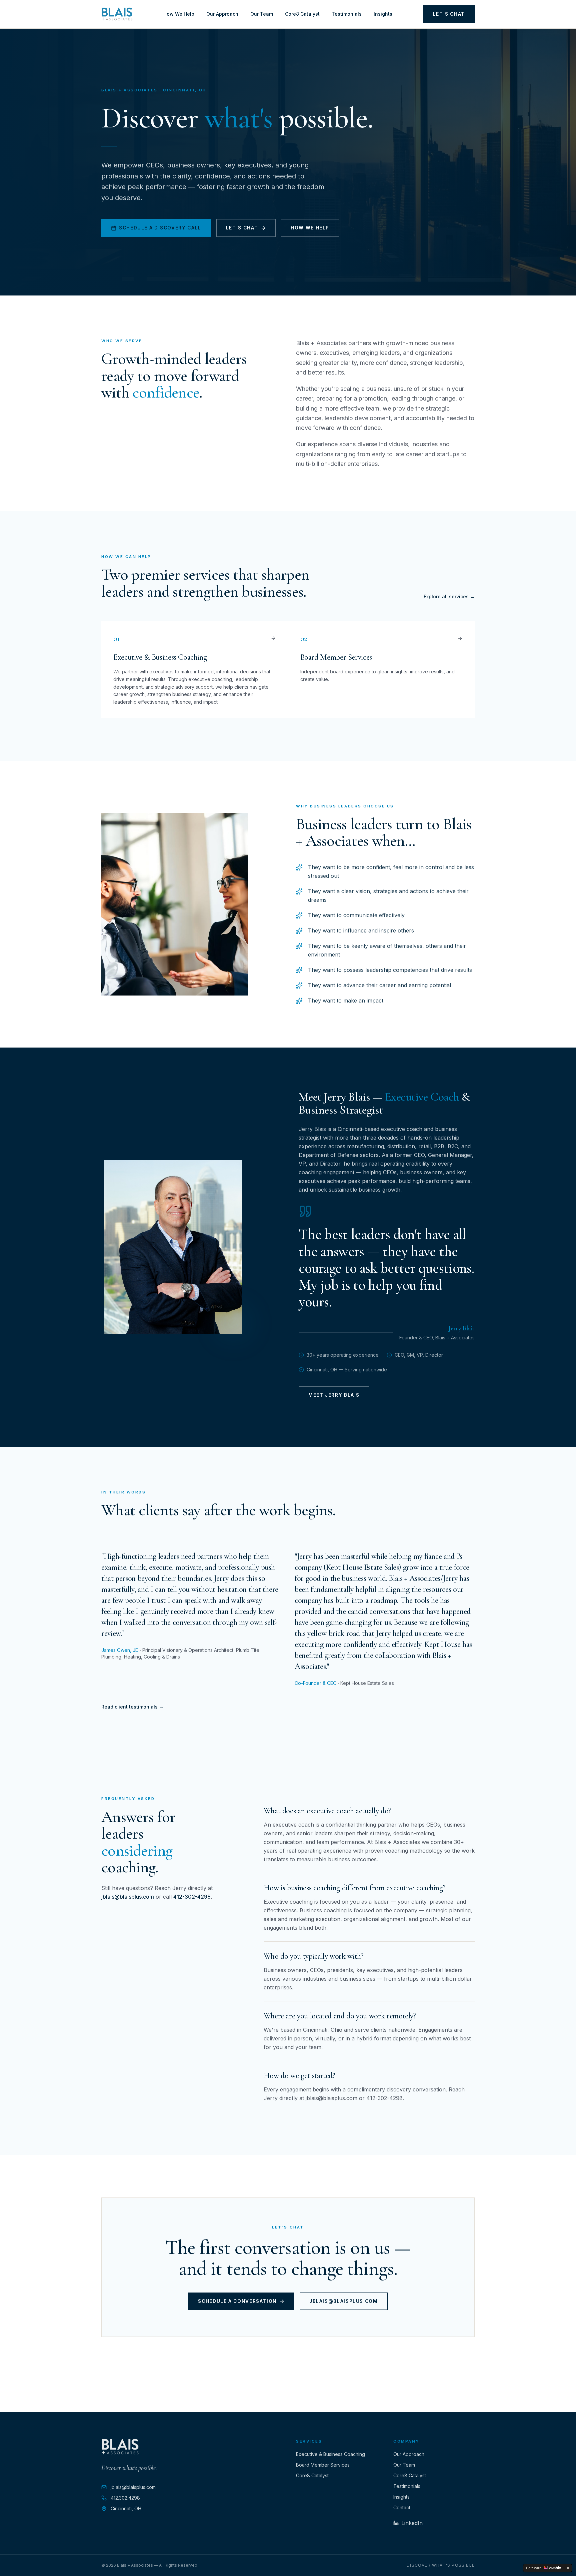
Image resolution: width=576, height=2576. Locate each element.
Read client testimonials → (132, 1707)
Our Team (262, 14)
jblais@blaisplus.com (128, 1897)
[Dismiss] (568, 2568)
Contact (402, 2507)
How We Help (179, 14)
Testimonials (347, 14)
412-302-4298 (192, 1897)
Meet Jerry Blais (334, 1395)
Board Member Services (323, 2465)
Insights (383, 14)
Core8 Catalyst (302, 14)
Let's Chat (449, 14)
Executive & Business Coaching (330, 2454)
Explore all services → (449, 596)
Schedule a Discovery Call (160, 228)
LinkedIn (412, 2523)
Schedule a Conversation (237, 2301)
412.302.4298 (125, 2498)
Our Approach (222, 14)
